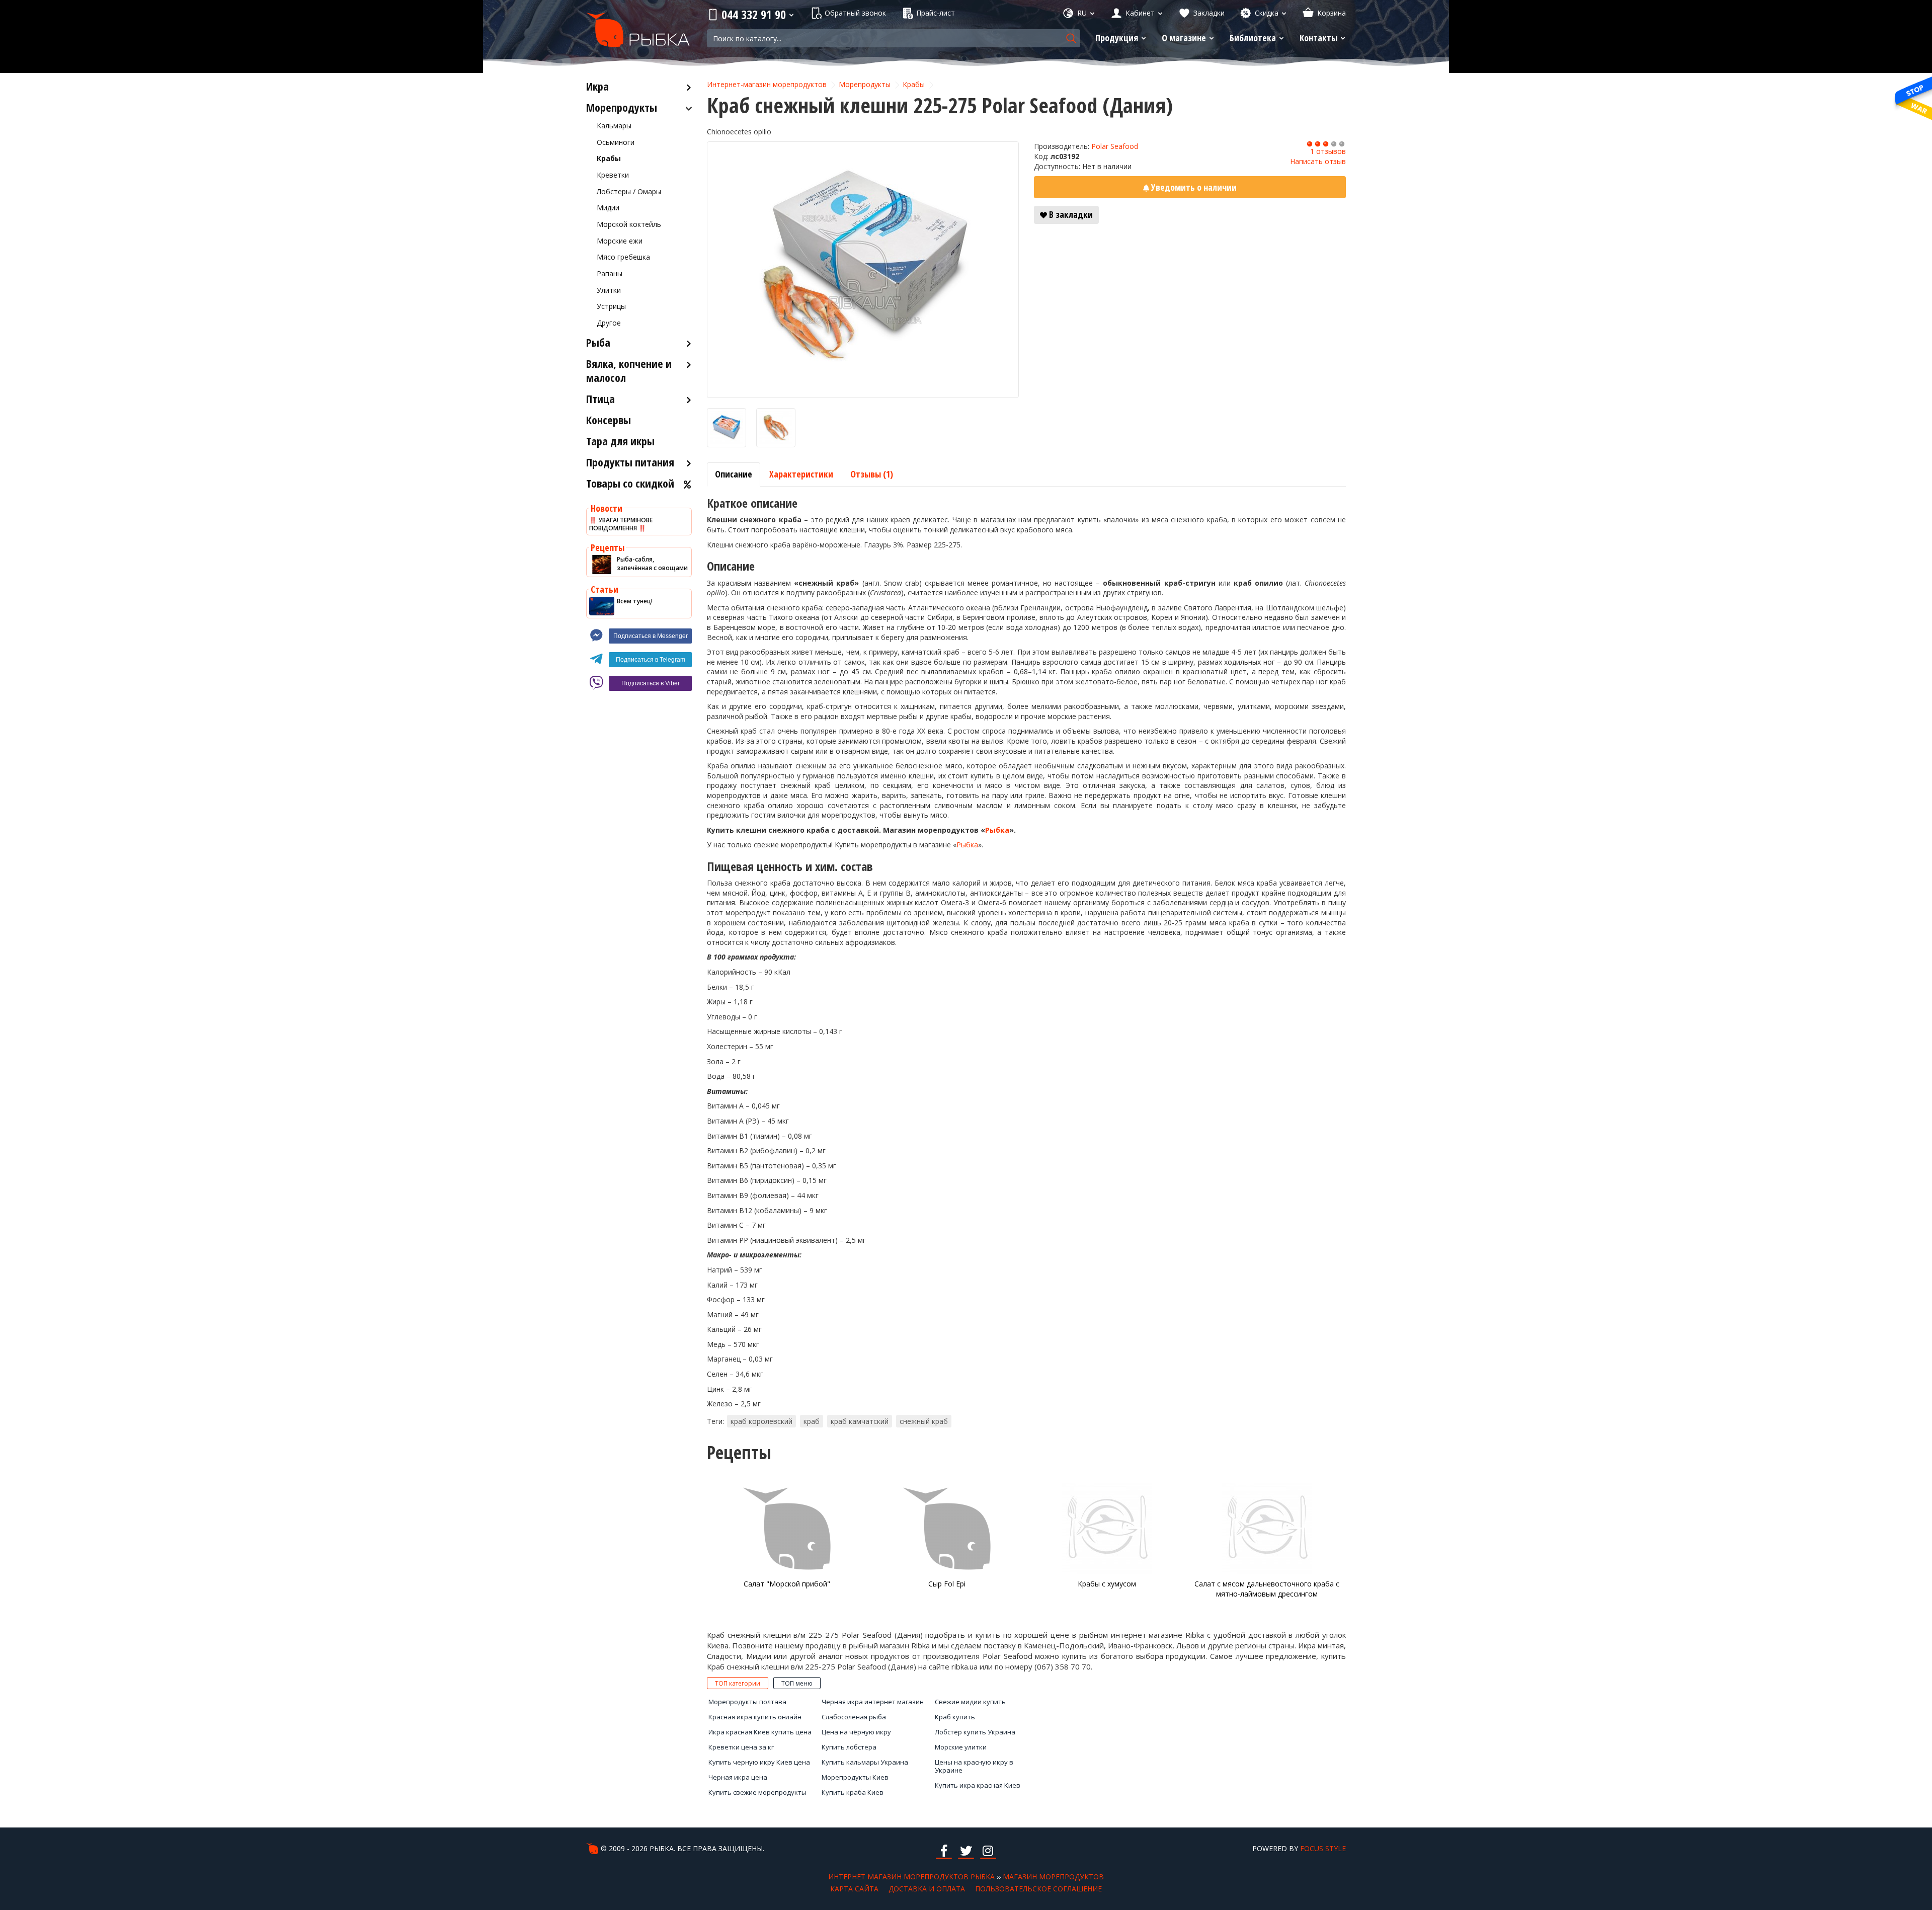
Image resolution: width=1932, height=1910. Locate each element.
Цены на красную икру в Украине (974, 1766)
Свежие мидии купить (970, 1702)
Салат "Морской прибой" (787, 1584)
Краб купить (955, 1717)
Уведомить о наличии (1193, 187)
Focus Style (1323, 1848)
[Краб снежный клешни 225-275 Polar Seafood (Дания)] (863, 270)
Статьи (605, 589)
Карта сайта (854, 1889)
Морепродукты (865, 84)
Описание (734, 474)
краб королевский (761, 1421)
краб (812, 1421)
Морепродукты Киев (855, 1777)
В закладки (1070, 214)
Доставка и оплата (927, 1889)
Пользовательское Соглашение (1038, 1889)
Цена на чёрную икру (856, 1732)
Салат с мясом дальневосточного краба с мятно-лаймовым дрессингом (1267, 1589)
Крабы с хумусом (1107, 1584)
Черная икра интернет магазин (873, 1702)
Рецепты (608, 547)
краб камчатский (860, 1421)
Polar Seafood (1115, 146)
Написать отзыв (1318, 161)
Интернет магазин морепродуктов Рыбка (911, 1877)
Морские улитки (961, 1747)
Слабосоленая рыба (854, 1717)
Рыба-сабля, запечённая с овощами (652, 564)
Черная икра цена (738, 1777)
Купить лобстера (849, 1747)
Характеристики (801, 474)
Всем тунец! (635, 601)
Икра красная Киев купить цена (760, 1732)
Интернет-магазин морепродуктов (767, 84)
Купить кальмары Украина (865, 1762)
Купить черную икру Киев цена (759, 1762)
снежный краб (924, 1421)
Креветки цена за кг (741, 1747)
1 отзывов (1328, 151)
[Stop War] (1912, 98)
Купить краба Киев (853, 1792)
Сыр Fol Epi (947, 1584)
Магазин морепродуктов (1053, 1877)
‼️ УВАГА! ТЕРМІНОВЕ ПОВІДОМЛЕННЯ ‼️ (621, 524)
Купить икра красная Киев (978, 1785)
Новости (607, 508)
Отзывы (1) (872, 474)
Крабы (914, 84)
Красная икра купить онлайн (755, 1717)
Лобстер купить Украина (975, 1732)
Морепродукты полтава (747, 1702)
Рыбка (997, 830)
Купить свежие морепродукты (757, 1792)
